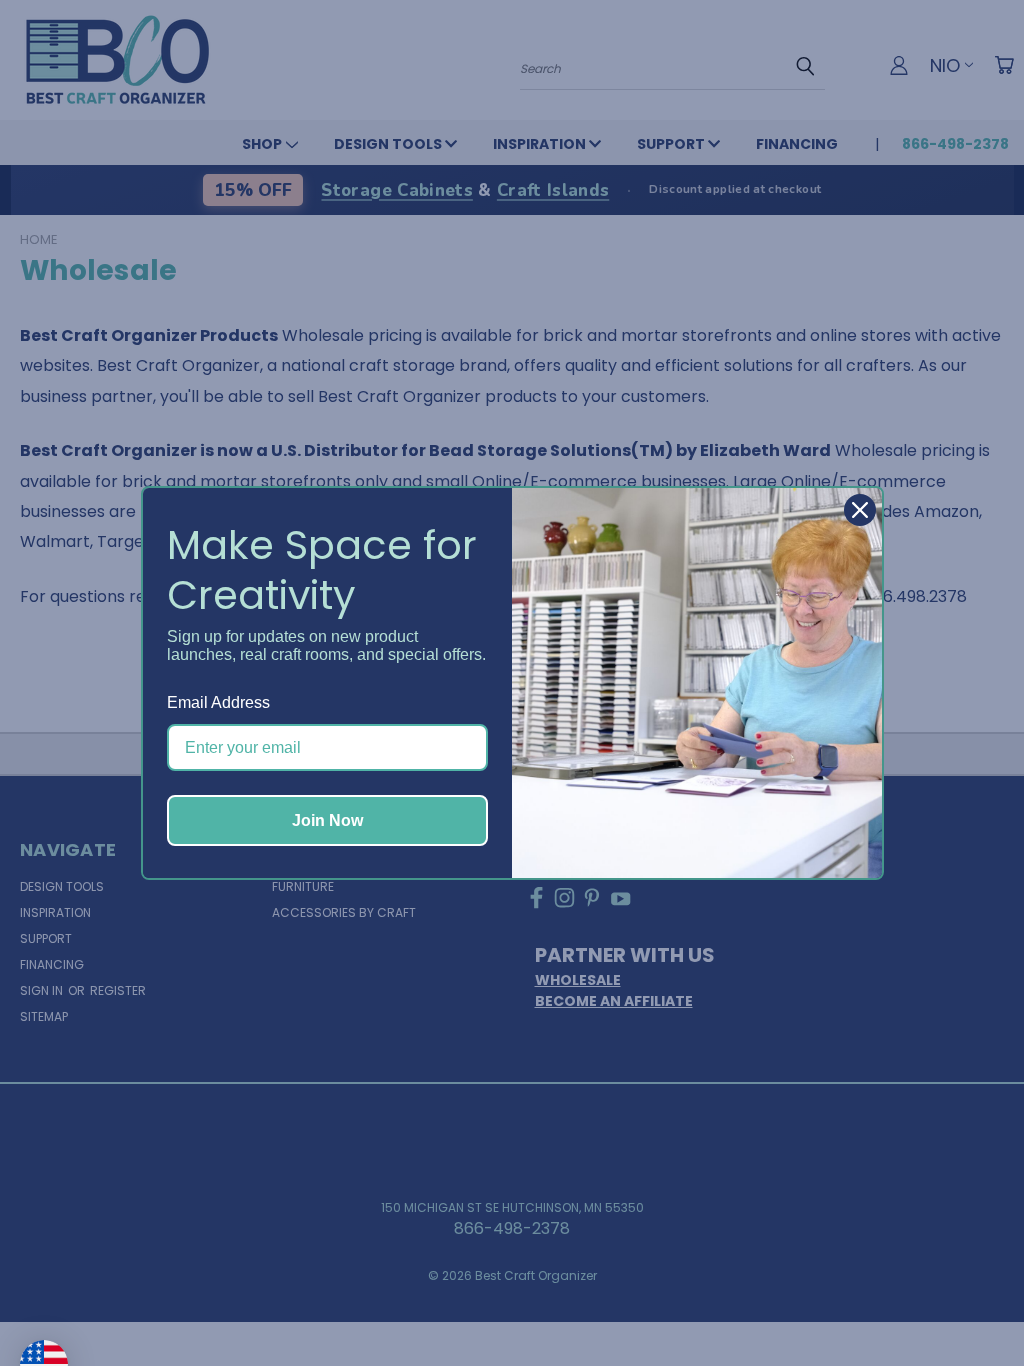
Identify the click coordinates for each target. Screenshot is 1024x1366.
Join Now (327, 820)
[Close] (860, 510)
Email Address (218, 702)
